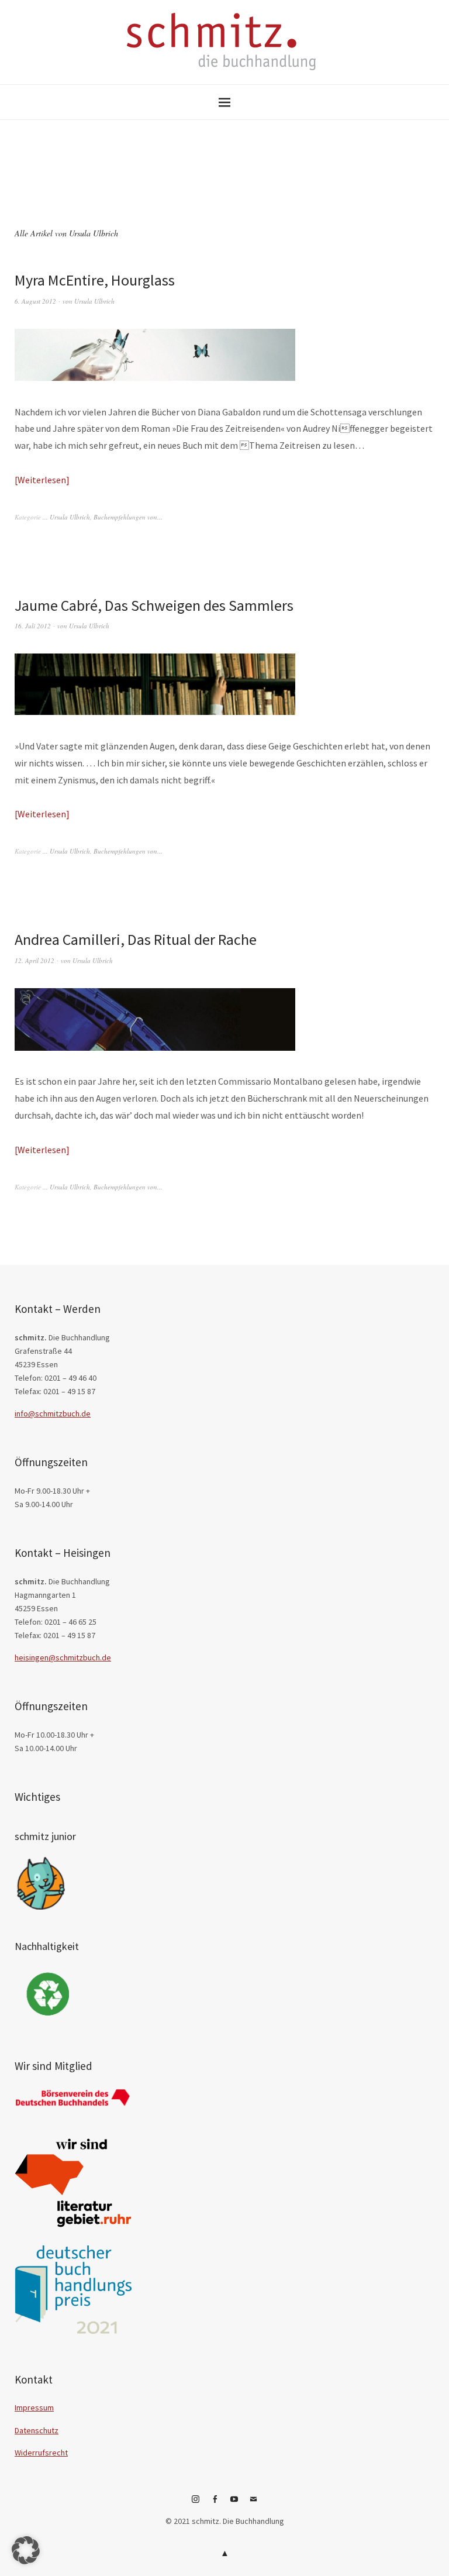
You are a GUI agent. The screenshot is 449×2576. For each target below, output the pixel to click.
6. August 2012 (35, 301)
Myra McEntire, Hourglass (95, 280)
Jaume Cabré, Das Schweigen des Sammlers (154, 605)
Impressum (34, 2408)
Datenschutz (37, 2430)
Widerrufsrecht (41, 2453)
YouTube (234, 2503)
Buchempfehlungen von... (128, 517)
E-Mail (254, 2503)
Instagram (196, 2503)
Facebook (215, 2503)
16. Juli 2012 (33, 626)
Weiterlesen (42, 480)
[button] (26, 2550)
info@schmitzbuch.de (53, 1413)
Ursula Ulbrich (94, 301)
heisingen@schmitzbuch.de (63, 1657)
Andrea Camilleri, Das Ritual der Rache (136, 939)
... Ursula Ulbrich (66, 517)
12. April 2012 (34, 960)
